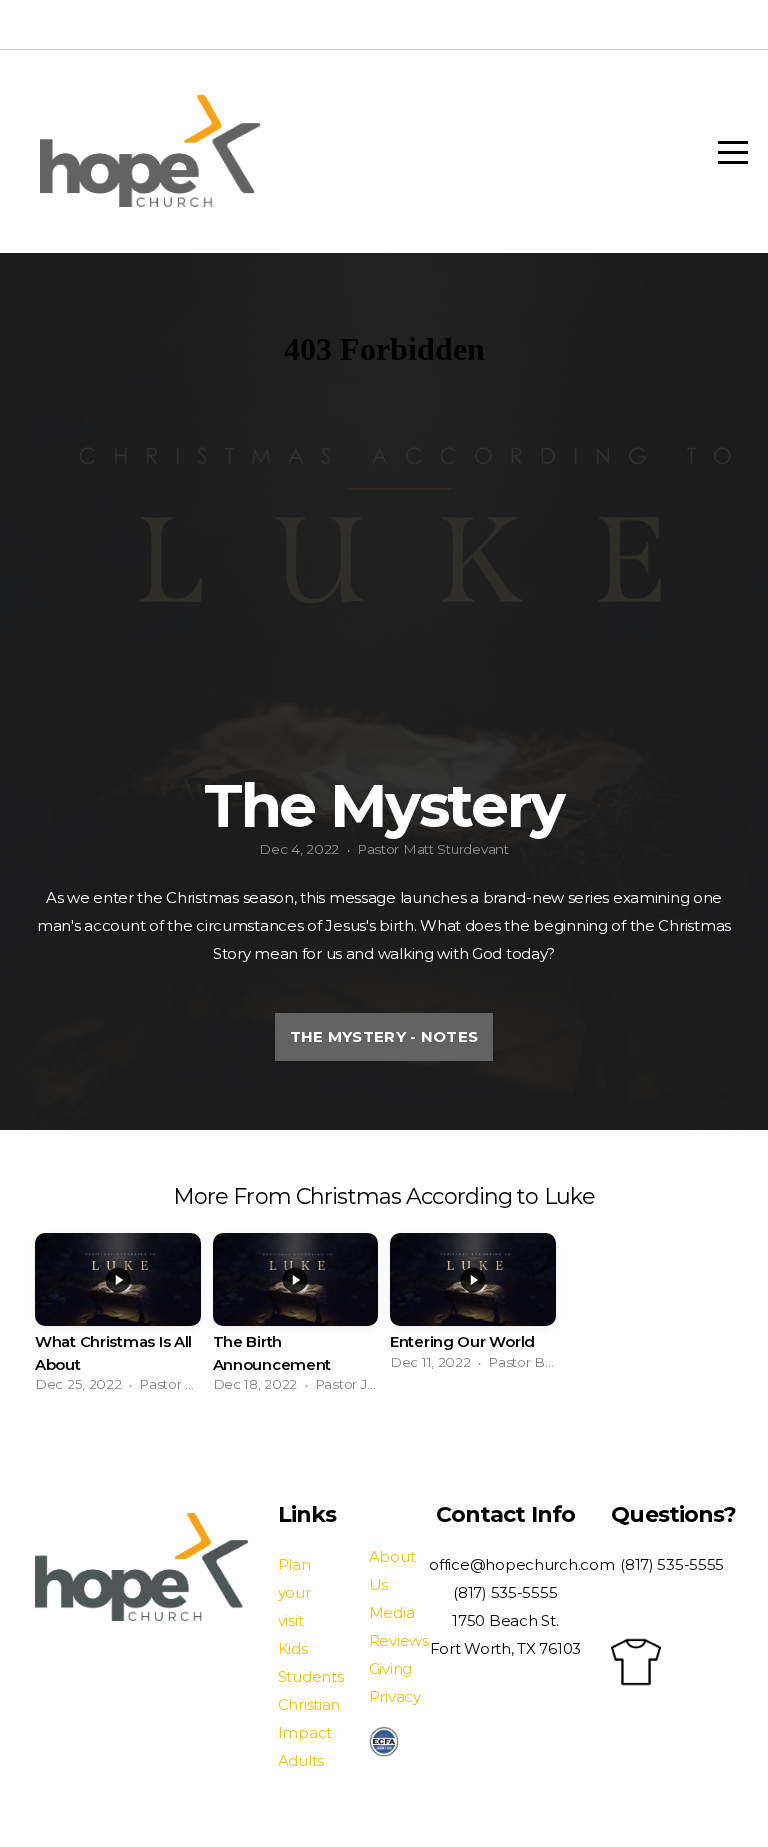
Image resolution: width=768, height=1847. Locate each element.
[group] (118, 1318)
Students (311, 1676)
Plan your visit (294, 1592)
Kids (293, 1648)
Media (392, 1612)
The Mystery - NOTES (384, 1036)
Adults (301, 1760)
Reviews (399, 1640)
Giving (390, 1668)
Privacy (395, 1696)
